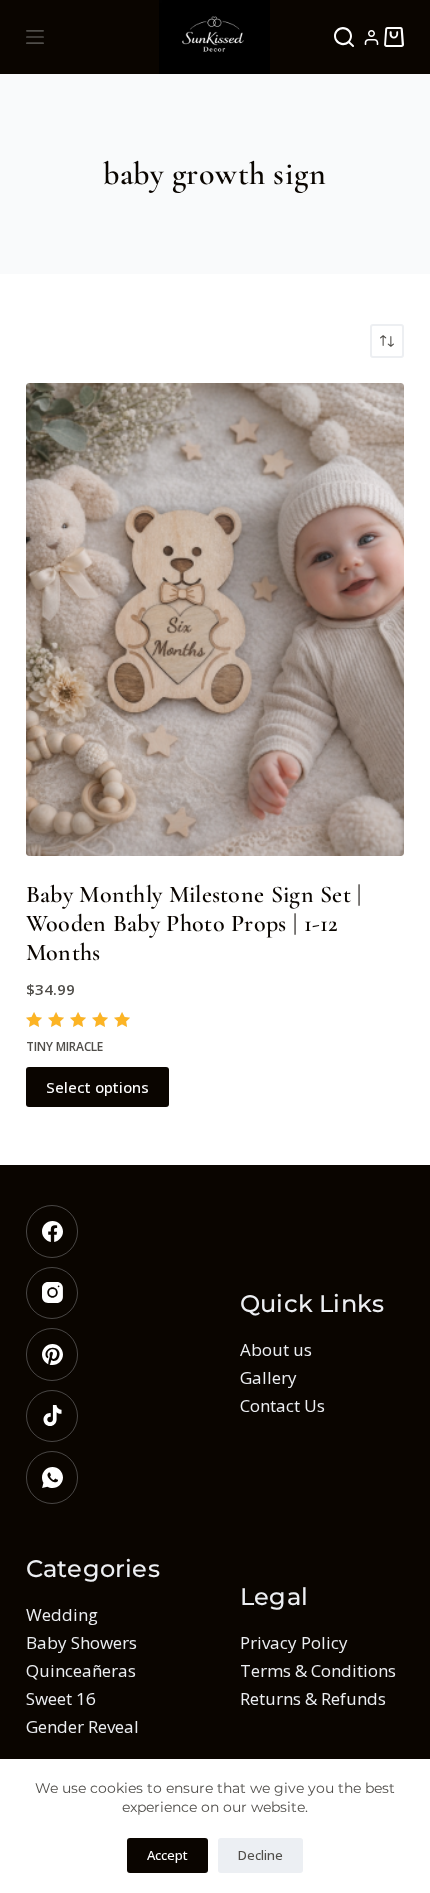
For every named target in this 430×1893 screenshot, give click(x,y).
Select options (97, 1087)
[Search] (344, 37)
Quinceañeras (81, 1670)
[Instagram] (108, 1293)
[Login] (371, 37)
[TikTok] (108, 1416)
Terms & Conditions (318, 1670)
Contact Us (282, 1405)
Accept (167, 1855)
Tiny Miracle (64, 1046)
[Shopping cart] (394, 37)
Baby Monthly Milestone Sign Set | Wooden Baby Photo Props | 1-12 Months (194, 923)
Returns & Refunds (313, 1698)
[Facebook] (108, 1231)
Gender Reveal (82, 1726)
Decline (260, 1855)
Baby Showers (81, 1642)
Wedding (62, 1614)
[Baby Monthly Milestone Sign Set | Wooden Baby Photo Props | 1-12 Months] (215, 619)
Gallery (268, 1377)
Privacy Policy (294, 1642)
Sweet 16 (61, 1698)
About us (276, 1349)
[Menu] (35, 37)
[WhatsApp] (108, 1477)
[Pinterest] (108, 1354)
